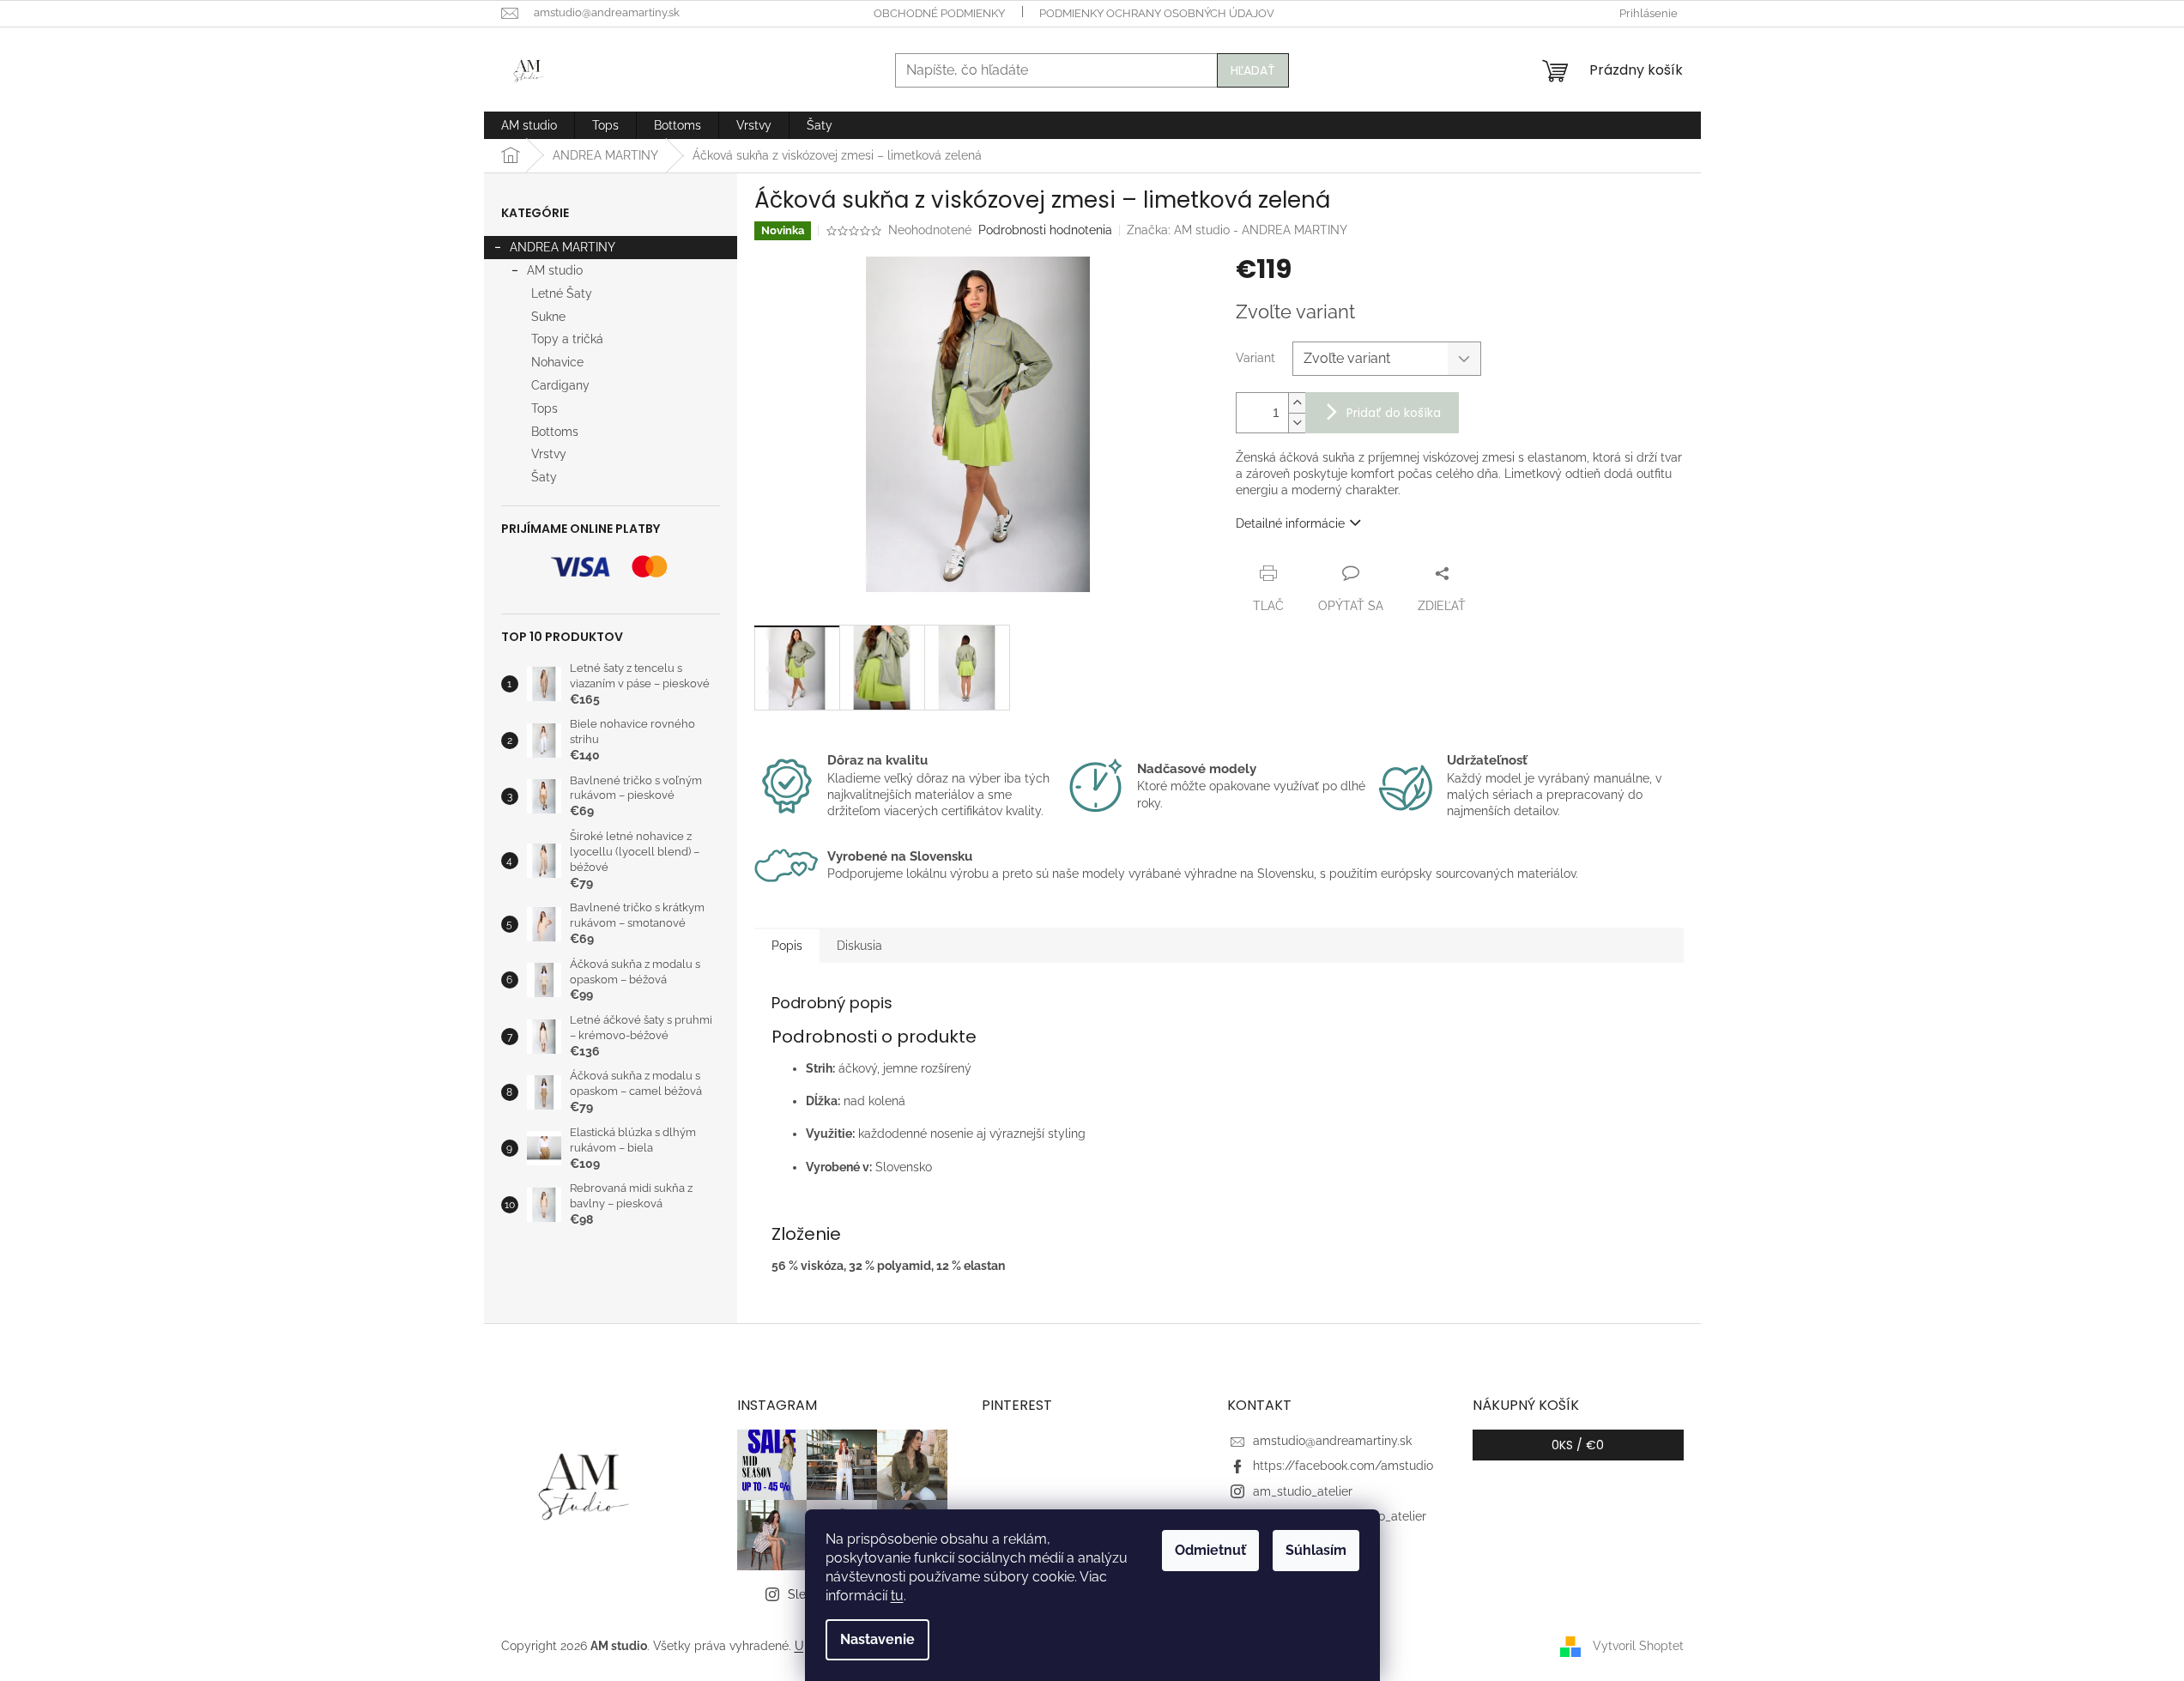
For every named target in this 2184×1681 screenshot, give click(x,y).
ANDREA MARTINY (563, 247)
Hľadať (1253, 70)
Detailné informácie (1290, 523)
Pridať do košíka (1394, 413)
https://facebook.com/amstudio (1343, 1466)
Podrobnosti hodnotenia (1045, 230)
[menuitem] (529, 125)
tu (897, 1596)
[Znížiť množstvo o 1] (1297, 423)
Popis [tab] (787, 946)
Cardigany (560, 385)
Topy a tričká (567, 339)
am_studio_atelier (1303, 1491)
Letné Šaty (562, 293)
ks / (1578, 1445)
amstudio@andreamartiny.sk (1332, 1441)
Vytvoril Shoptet (1638, 1645)
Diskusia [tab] (859, 946)
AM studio (555, 270)
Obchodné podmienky (939, 13)
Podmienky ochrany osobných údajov (1157, 13)
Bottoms (555, 432)
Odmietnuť (1210, 1550)
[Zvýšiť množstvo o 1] (1297, 403)
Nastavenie (877, 1639)
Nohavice (557, 362)
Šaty (544, 477)
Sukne (548, 317)
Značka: (1237, 230)
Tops (544, 408)
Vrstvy (549, 454)
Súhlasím (1316, 1550)
